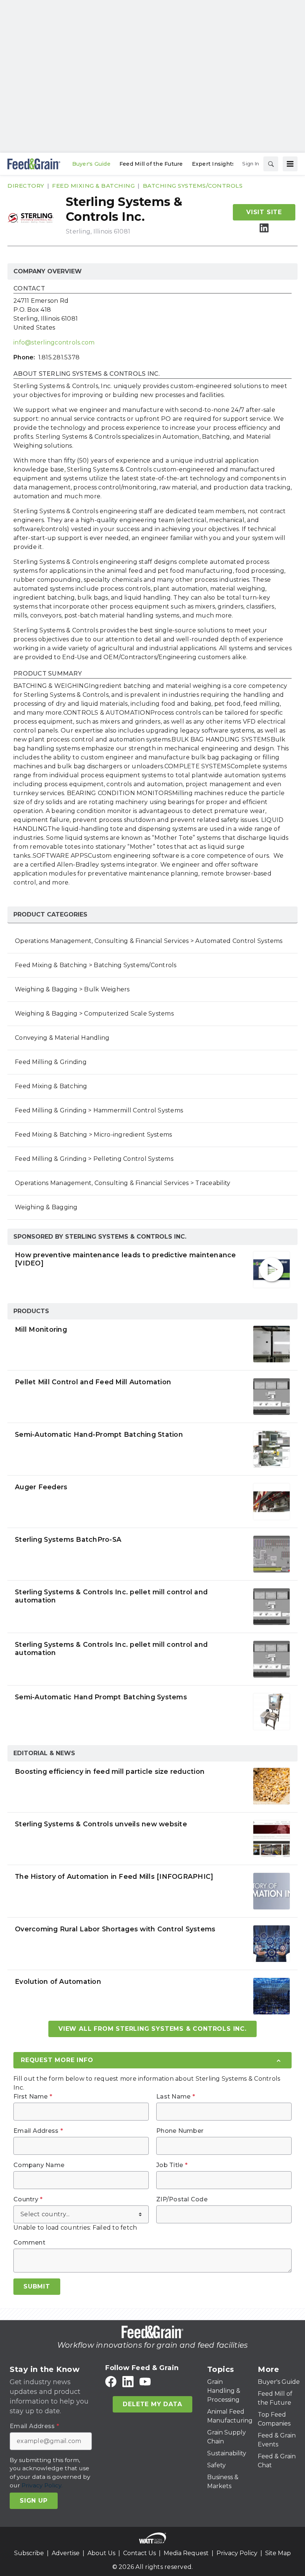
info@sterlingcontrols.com (54, 342)
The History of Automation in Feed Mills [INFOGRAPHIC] (114, 1876)
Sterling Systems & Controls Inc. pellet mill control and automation (111, 1596)
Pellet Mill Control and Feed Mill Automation (93, 1382)
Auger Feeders (41, 1487)
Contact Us (139, 2553)
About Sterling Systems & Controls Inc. (87, 374)
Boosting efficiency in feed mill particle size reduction (110, 1771)
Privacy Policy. (42, 2485)
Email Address (38, 2131)
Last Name (176, 2097)
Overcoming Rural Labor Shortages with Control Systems (115, 1929)
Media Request (186, 2553)
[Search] (271, 164)
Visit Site (264, 212)
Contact (29, 289)
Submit (37, 2286)
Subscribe (29, 2553)
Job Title (172, 2165)
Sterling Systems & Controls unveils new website (101, 1824)
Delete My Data (152, 2404)
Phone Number (180, 2131)
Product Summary (48, 674)
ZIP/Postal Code (182, 2199)
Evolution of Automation (58, 1981)
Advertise (66, 2553)
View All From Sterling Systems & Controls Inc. (152, 2029)
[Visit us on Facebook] (111, 2381)
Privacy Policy (237, 2553)
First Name (33, 2097)
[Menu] (290, 164)
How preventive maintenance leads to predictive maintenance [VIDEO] (126, 1259)
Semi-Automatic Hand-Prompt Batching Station (99, 1434)
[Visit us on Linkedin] (264, 228)
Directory (26, 186)
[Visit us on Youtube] (145, 2381)
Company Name (39, 2165)
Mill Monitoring (41, 1329)
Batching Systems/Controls (193, 186)
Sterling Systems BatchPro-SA (68, 1539)
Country (28, 2199)
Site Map (278, 2553)
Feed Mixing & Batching (93, 186)
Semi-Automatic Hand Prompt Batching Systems (101, 1697)
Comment (29, 2243)
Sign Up (34, 2501)
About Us (101, 2553)
